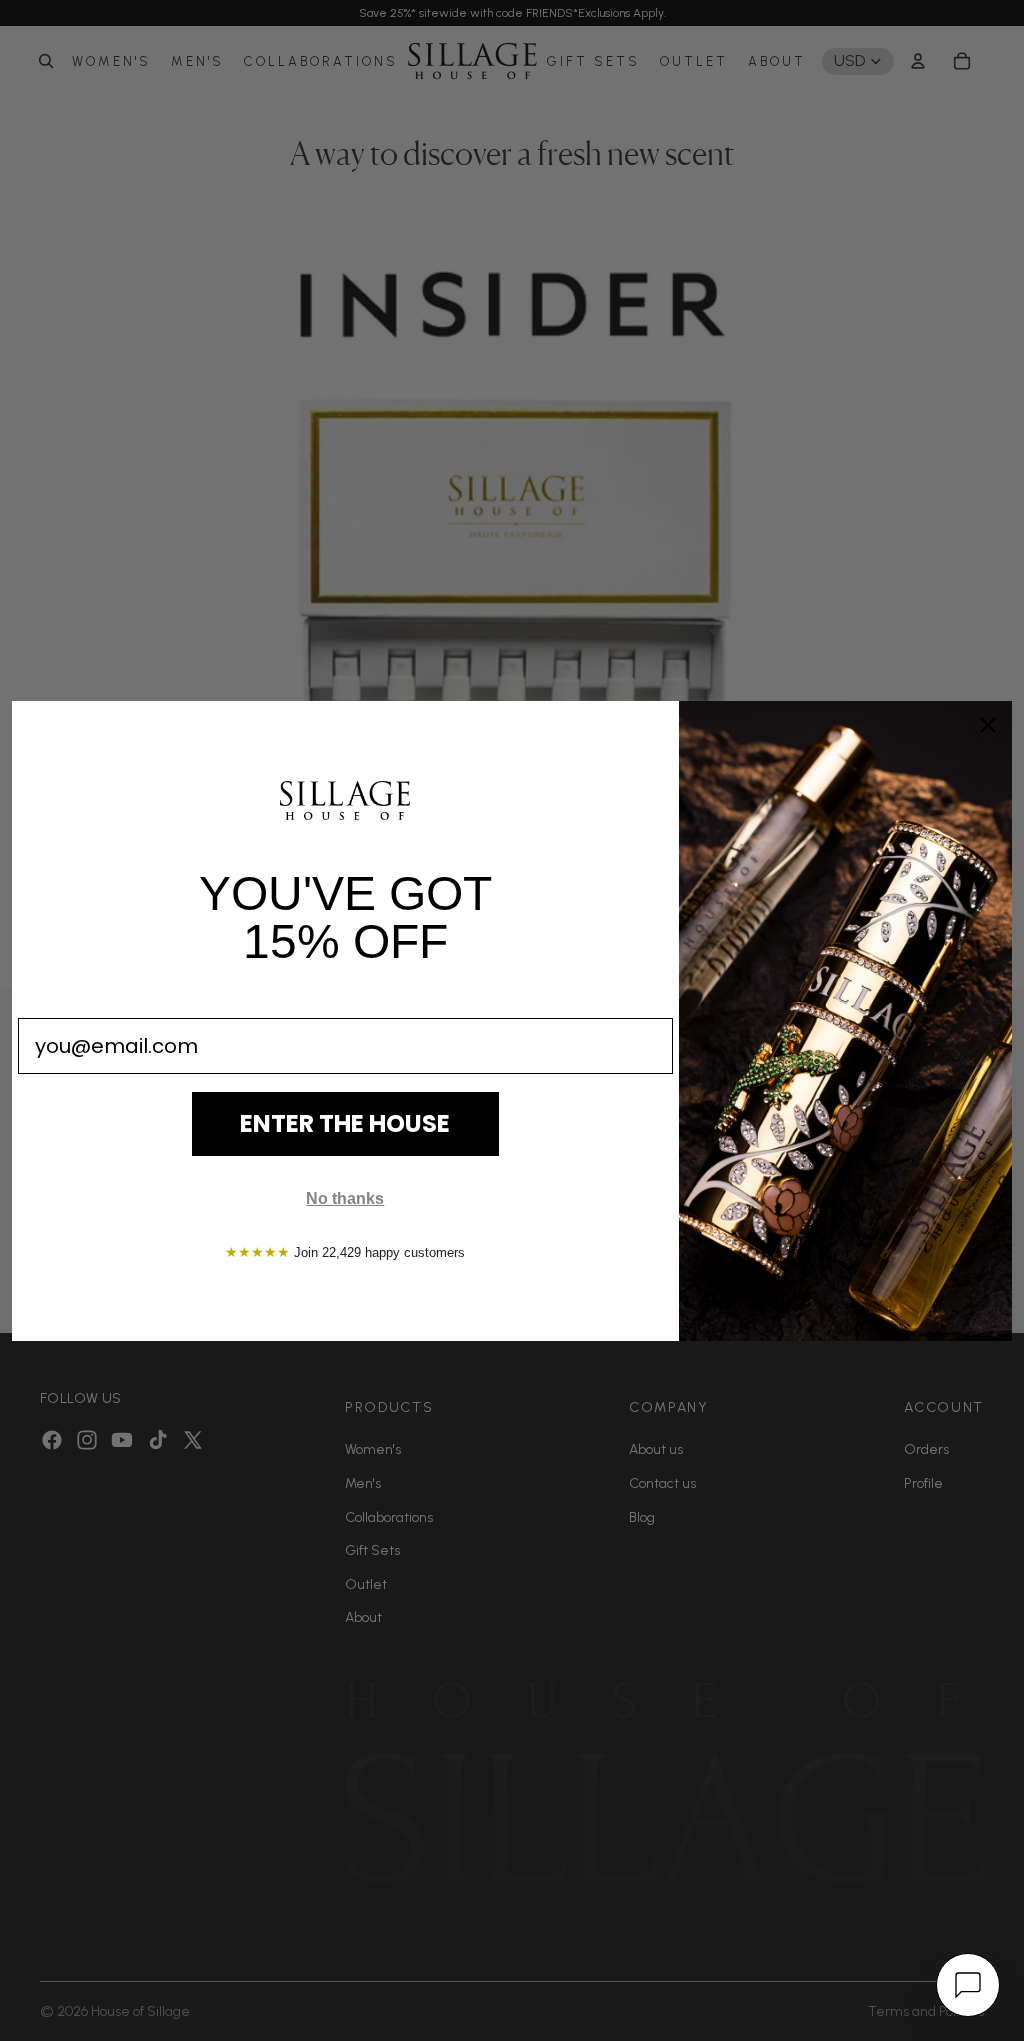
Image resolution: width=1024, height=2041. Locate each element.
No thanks (345, 1198)
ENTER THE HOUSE (345, 1123)
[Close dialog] (988, 725)
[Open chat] (968, 1985)
